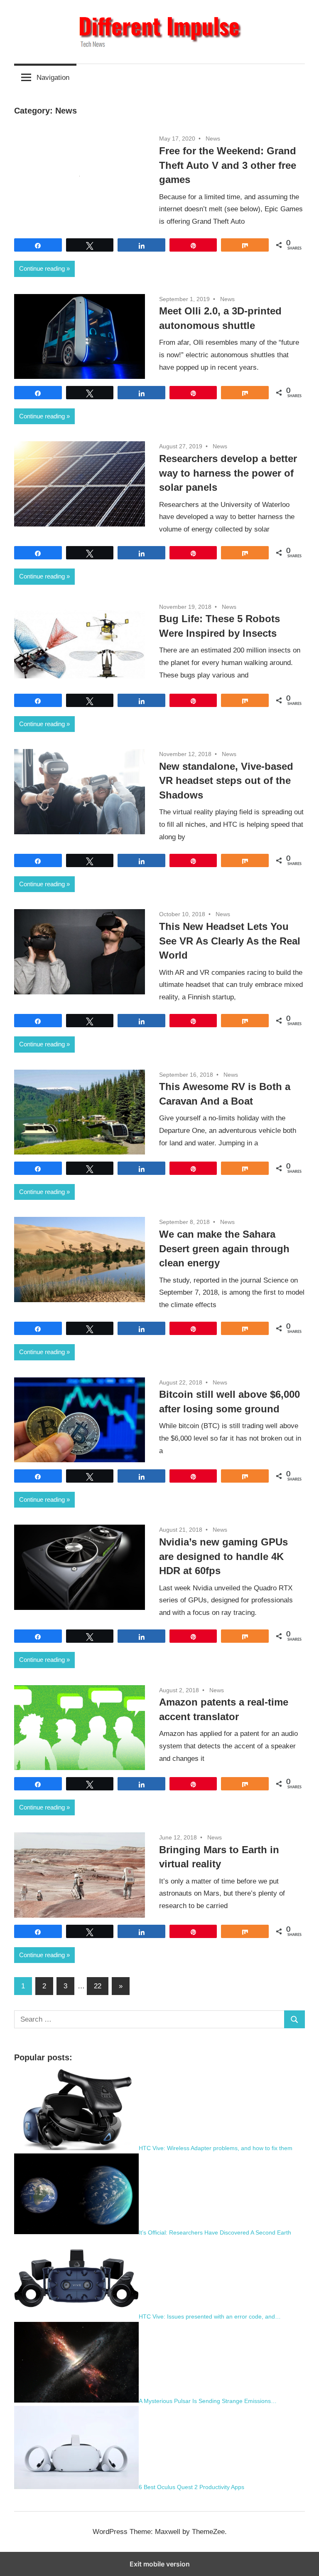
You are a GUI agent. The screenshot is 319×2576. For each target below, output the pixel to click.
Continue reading (42, 268)
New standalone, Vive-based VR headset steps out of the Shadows (226, 781)
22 (98, 1986)
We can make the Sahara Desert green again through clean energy (224, 1249)
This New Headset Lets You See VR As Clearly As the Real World (230, 941)
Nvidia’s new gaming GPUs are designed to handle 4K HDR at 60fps (223, 1556)
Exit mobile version (160, 2564)
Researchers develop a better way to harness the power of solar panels (228, 473)
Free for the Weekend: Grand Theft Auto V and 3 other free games (228, 165)
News (213, 138)
